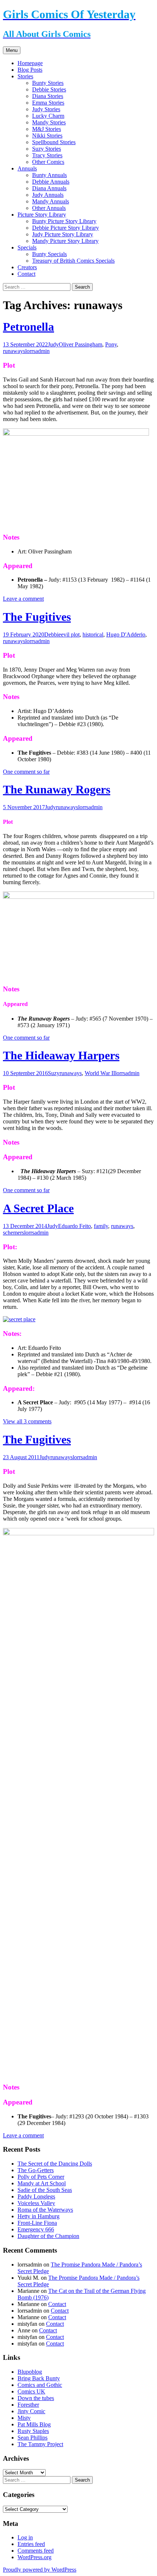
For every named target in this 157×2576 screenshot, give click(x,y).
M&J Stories (47, 129)
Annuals (27, 168)
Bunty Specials (49, 254)
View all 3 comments (27, 1421)
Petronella (28, 327)
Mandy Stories (49, 122)
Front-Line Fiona (37, 2223)
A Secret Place (38, 1208)
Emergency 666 (36, 2229)
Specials (27, 247)
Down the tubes (36, 2398)
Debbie (53, 634)
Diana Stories (48, 96)
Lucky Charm (48, 116)
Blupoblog (30, 2372)
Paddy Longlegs (36, 2196)
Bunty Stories (48, 83)
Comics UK (31, 2391)
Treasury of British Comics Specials (73, 261)
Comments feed (36, 2551)
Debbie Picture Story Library (66, 228)
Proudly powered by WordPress (40, 2570)
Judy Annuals (48, 195)
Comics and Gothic (40, 2385)
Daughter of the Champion (48, 2236)
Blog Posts (30, 70)
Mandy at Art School (42, 2183)
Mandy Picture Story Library (65, 241)
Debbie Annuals (51, 182)
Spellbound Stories (54, 142)
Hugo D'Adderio (126, 634)
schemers (14, 1233)
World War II (100, 1073)
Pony (111, 344)
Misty (24, 2418)
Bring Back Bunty (39, 2378)
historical (93, 634)
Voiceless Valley (36, 2203)
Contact (26, 274)
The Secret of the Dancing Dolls (55, 2164)
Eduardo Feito (74, 1226)
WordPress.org (35, 2557)
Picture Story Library (42, 215)
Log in (25, 2537)
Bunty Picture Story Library (64, 221)
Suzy (54, 1073)
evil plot (70, 634)
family (101, 1226)
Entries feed (31, 2544)
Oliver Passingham (81, 344)
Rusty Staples (33, 2431)
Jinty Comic (31, 2411)
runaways (14, 351)
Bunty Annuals (49, 175)
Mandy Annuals (51, 201)
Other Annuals (49, 208)
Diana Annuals (49, 188)
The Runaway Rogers (57, 789)
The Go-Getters (36, 2170)
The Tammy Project (40, 2444)
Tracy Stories (47, 155)
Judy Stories (46, 109)
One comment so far (26, 772)
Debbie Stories (49, 89)
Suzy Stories (47, 149)
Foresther (28, 2405)
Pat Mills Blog (34, 2424)
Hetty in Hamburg (39, 2216)
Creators (27, 267)
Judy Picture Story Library (63, 234)
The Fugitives (37, 617)
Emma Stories (48, 103)
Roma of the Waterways (45, 2210)
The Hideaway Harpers (61, 1055)
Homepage (30, 63)
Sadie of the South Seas (45, 2190)
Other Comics (48, 162)
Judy (53, 344)
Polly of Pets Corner (41, 2177)
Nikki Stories (47, 136)
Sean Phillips (32, 2438)
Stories (25, 76)
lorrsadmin (37, 351)
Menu (12, 50)
